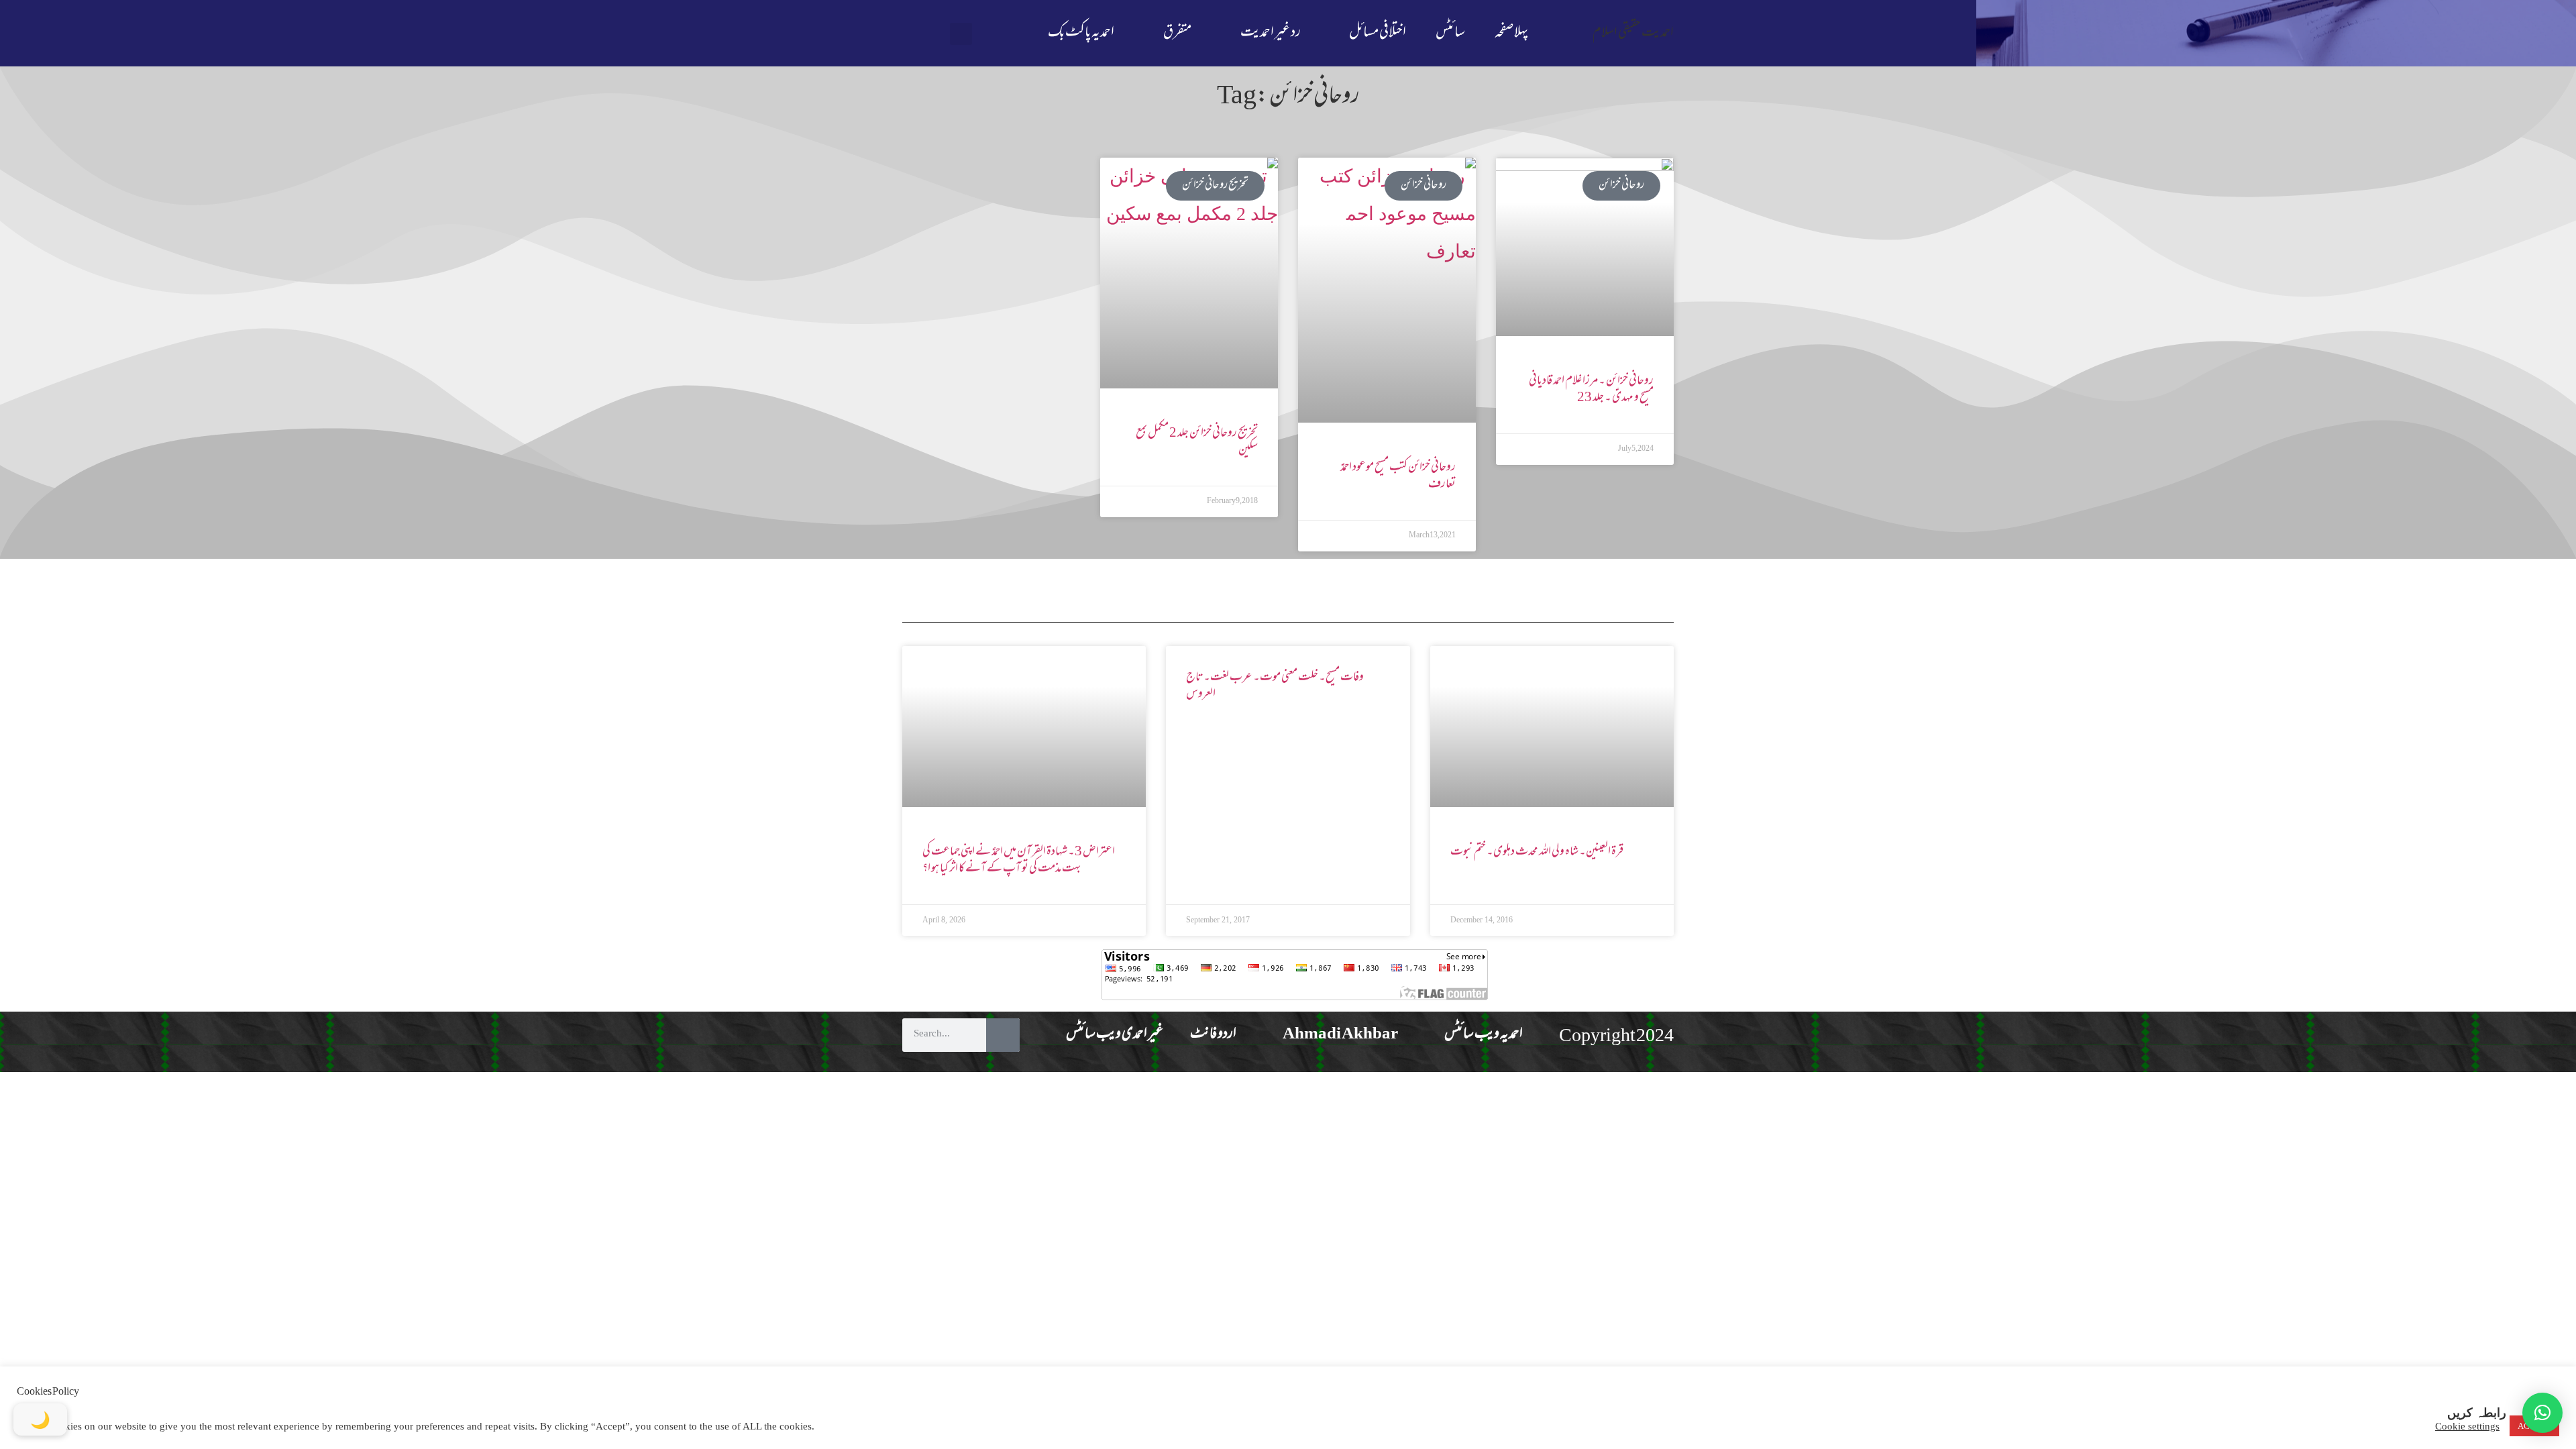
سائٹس (1450, 33)
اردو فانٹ (1213, 1035)
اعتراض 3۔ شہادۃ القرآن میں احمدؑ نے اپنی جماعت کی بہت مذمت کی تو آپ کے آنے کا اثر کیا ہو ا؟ (1019, 860)
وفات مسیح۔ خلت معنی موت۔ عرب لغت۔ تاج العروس (1275, 686)
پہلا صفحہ (1511, 33)
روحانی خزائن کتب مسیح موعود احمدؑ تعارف (1398, 476)
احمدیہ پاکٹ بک (1081, 33)
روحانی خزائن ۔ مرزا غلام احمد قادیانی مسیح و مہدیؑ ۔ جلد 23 (1591, 389)
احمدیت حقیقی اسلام (1633, 33)
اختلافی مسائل (1378, 33)
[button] (961, 34)
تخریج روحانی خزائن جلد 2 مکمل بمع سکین (1197, 442)
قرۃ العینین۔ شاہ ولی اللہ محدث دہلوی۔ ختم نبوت (1537, 852)
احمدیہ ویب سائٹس (1484, 1035)
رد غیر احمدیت (1271, 33)
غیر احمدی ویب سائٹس (1115, 1035)
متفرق (1177, 33)
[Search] (1003, 1035)
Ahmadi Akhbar (1340, 1035)
